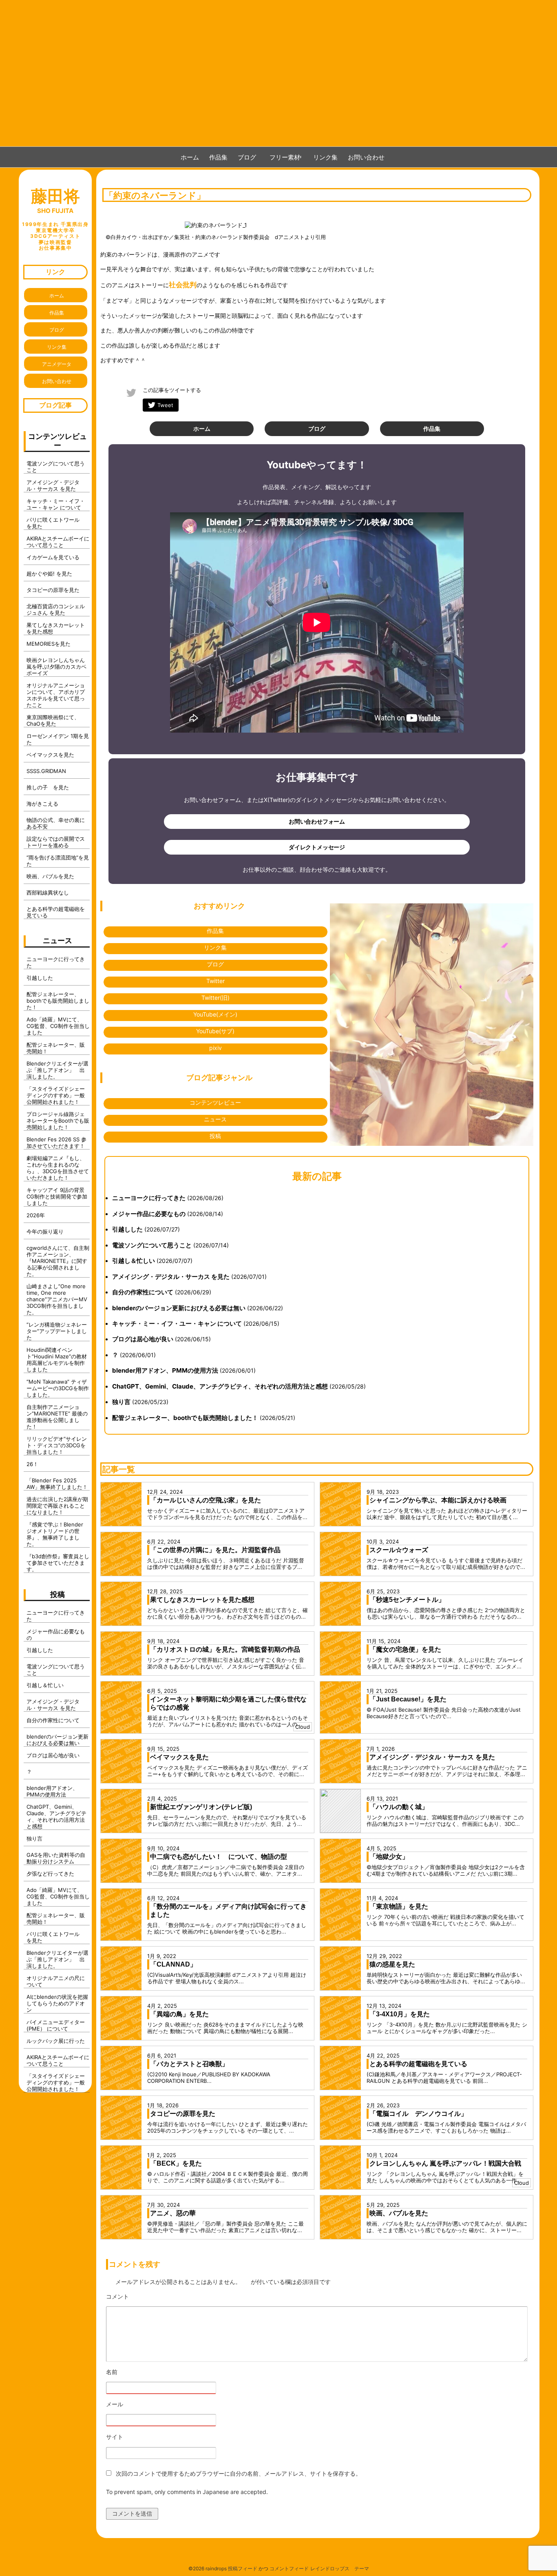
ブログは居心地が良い (143, 1339)
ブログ (247, 157)
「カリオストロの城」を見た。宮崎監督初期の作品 (225, 1649)
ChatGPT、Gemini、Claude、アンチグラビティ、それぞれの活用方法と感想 (220, 1386)
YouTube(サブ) (215, 1031)
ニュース (215, 1119)
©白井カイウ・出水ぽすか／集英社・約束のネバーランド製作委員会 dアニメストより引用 (216, 237)
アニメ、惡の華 (173, 2213)
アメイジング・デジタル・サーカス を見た (171, 1277)
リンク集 (325, 157)
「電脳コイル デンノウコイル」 (418, 2114)
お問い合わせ (366, 157)
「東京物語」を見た (399, 1906)
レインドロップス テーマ (340, 2568)
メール (137, 2404)
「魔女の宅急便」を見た (405, 1649)
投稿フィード (243, 2568)
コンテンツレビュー (215, 1102)
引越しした (127, 1229)
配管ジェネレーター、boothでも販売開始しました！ (185, 1418)
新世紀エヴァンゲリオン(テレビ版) (201, 1807)
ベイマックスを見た (179, 1757)
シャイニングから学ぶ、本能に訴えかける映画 (438, 1500)
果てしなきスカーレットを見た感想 (202, 1600)
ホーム (190, 157)
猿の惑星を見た (392, 1964)
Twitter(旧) (216, 998)
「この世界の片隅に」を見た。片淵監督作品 (215, 1550)
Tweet (165, 405)
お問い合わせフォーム (317, 821)
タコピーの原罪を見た (183, 2114)
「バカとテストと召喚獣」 (189, 2064)
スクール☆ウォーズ (399, 1550)
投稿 (215, 1136)
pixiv (216, 1048)
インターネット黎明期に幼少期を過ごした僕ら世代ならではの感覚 (228, 1703)
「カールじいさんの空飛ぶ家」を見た (206, 1500)
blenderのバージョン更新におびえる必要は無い (179, 1308)
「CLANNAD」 (173, 1964)
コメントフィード (289, 2568)
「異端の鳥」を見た (179, 2014)
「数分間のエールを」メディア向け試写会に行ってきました (228, 1910)
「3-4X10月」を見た (400, 2014)
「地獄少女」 (389, 1857)
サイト (115, 2437)
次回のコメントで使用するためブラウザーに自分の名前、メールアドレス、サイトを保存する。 (239, 2473)
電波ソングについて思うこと (152, 1245)
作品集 (218, 157)
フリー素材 (288, 157)
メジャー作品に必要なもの (149, 1214)
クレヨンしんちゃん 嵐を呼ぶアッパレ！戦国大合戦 (445, 2163)
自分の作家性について (143, 1292)
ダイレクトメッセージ (317, 847)
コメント (140, 2297)
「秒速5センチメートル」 (407, 1600)
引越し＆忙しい (134, 1261)
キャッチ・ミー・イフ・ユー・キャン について (177, 1323)
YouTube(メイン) (215, 1014)
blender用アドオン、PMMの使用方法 (165, 1370)
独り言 (121, 1402)
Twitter (216, 981)
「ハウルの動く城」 (399, 1807)
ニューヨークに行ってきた (149, 1198)
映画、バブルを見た (399, 2213)
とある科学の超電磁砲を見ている (418, 2064)
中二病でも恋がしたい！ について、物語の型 (219, 1857)
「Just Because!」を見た (408, 1699)
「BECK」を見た (176, 2163)
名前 (134, 2372)
